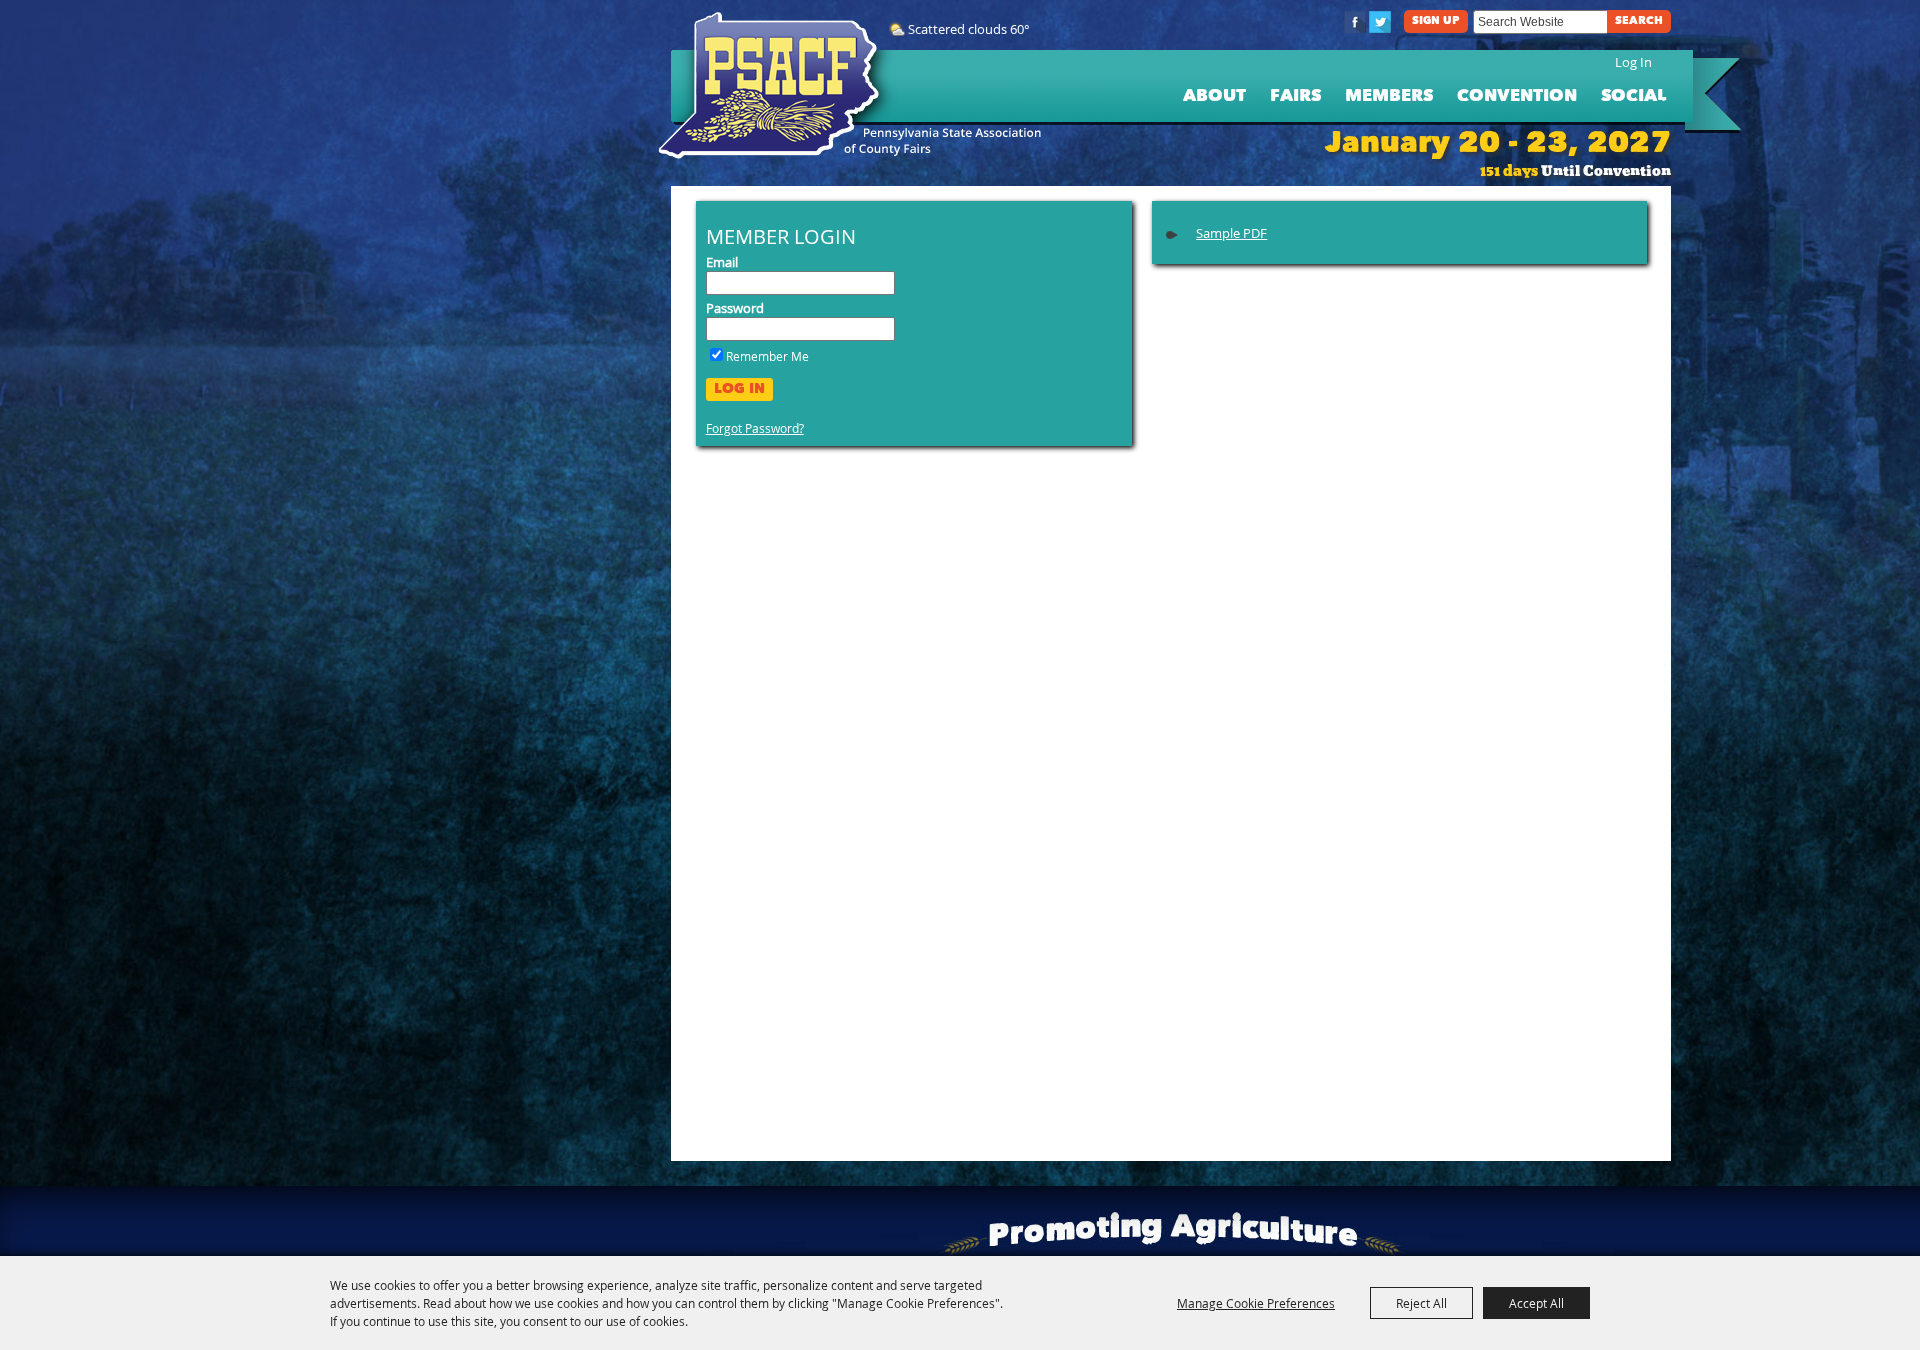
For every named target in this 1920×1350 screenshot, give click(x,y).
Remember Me (767, 356)
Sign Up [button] (1436, 21)
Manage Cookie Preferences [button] (1256, 1303)
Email (722, 262)
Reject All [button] (1421, 1303)
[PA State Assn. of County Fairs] (777, 86)
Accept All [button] (1536, 1303)
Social (1633, 96)
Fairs (1295, 96)
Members (1389, 96)
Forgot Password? (755, 428)
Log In (1633, 62)
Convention (1517, 96)
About (1214, 96)
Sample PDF (1231, 233)
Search (1639, 21)
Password (735, 308)
